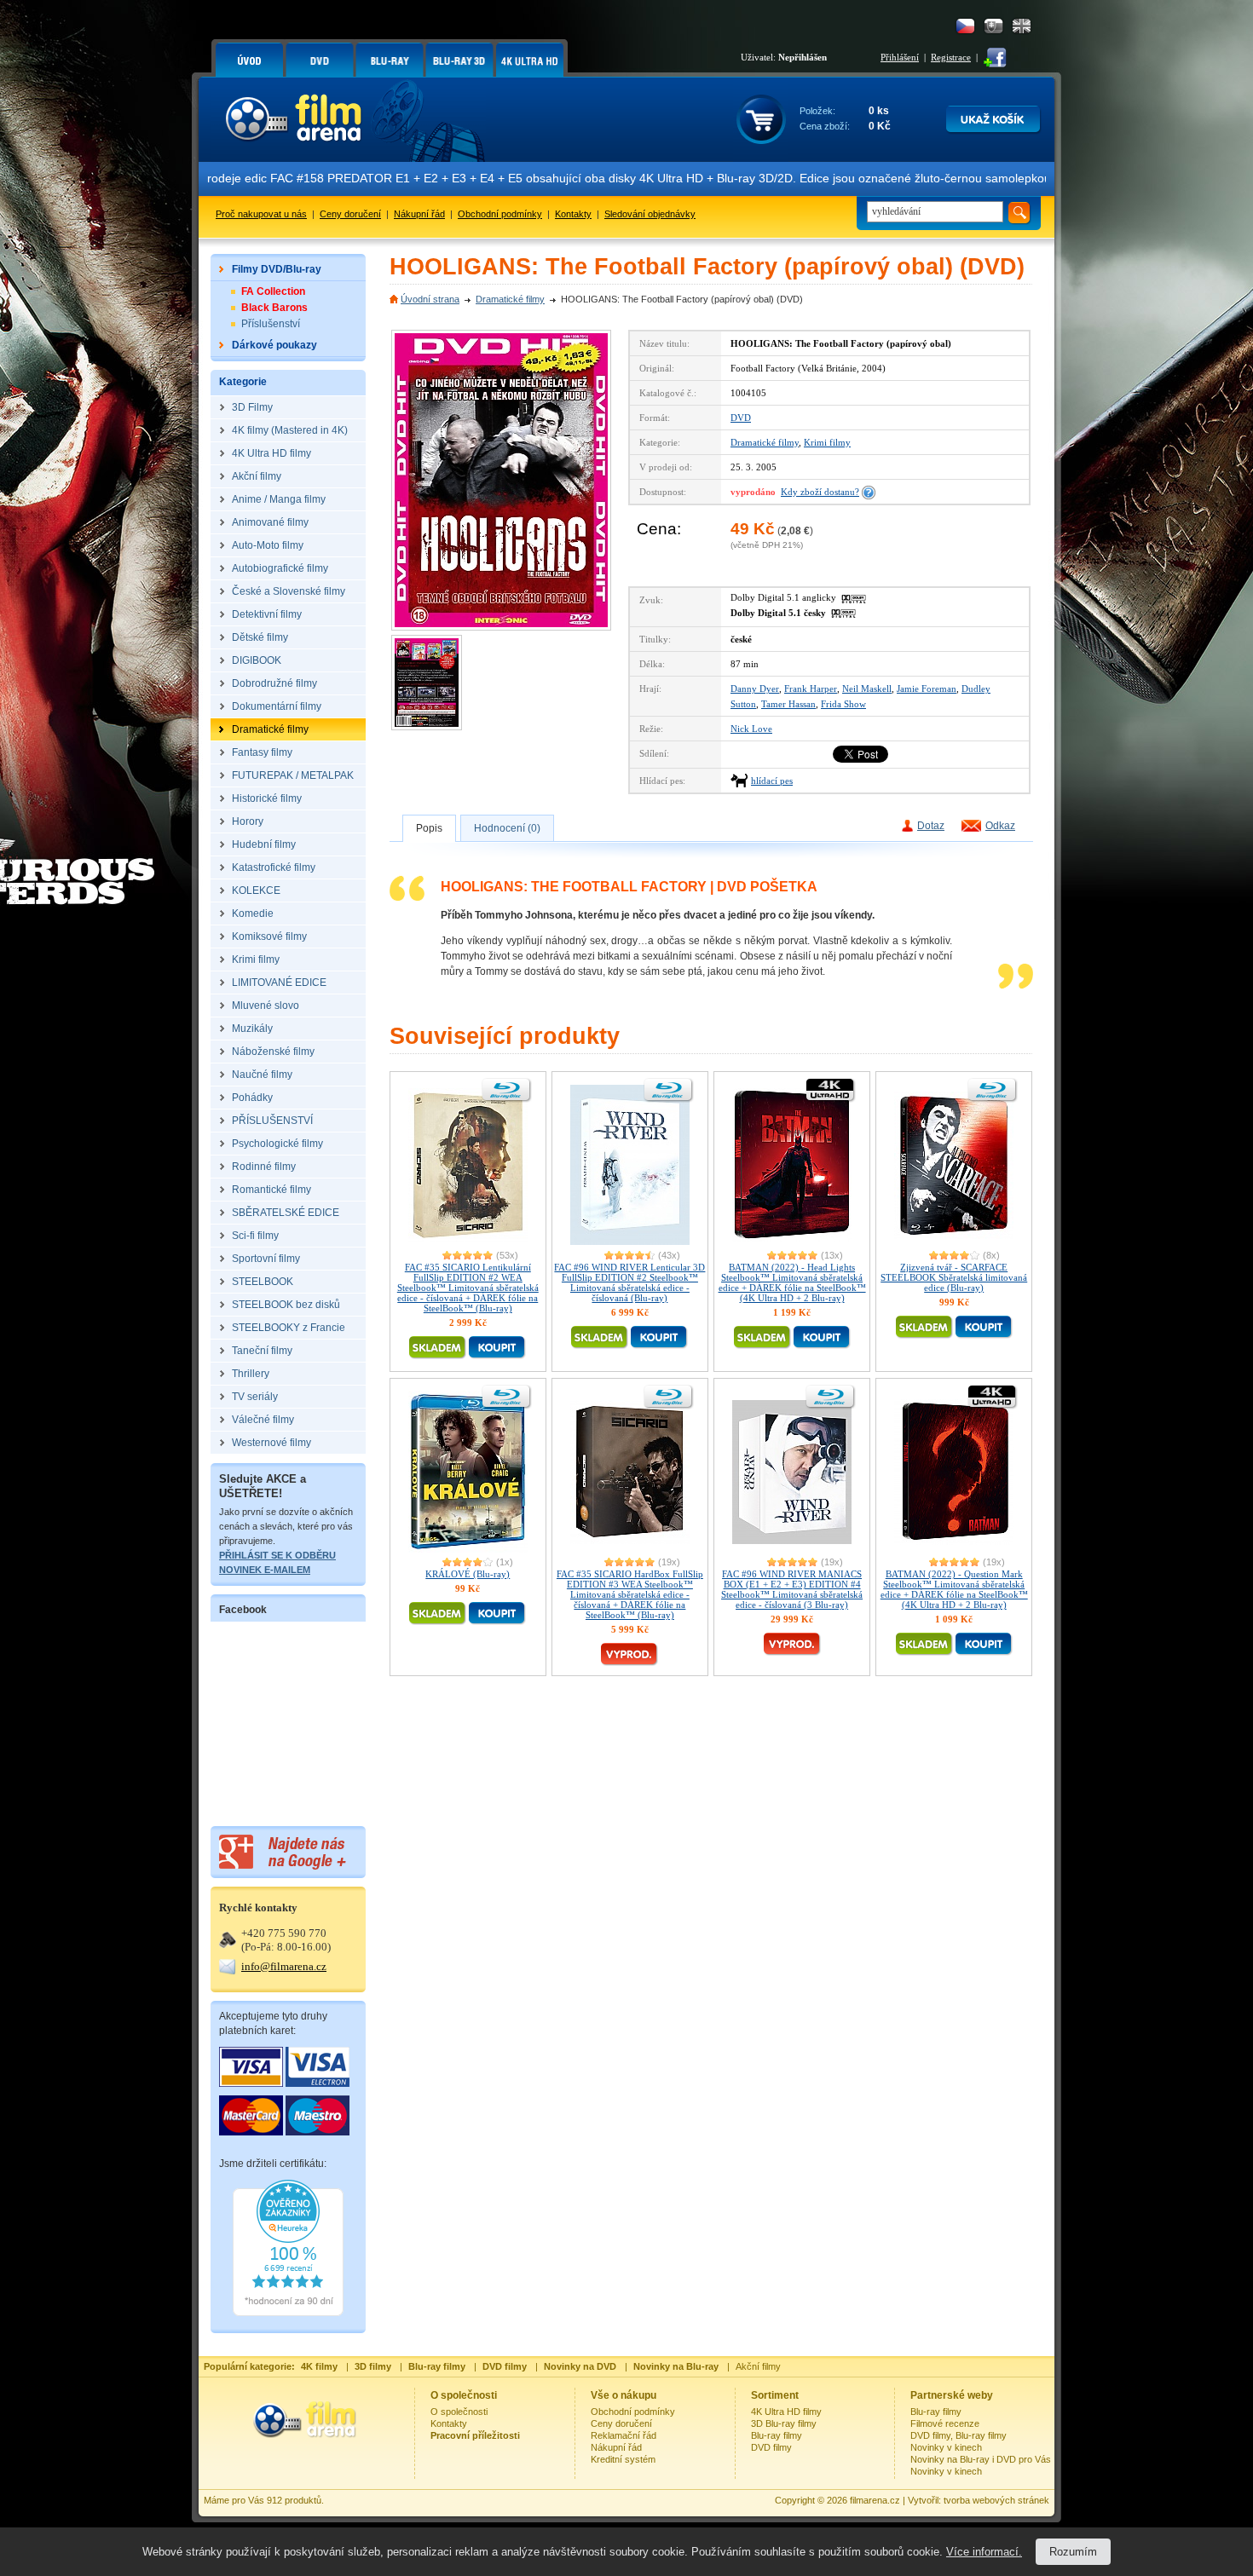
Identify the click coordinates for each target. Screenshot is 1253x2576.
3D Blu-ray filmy (784, 2423)
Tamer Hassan (788, 704)
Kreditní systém (623, 2459)
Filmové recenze (945, 2423)
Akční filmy (758, 2366)
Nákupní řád (419, 214)
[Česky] (965, 26)
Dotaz (931, 826)
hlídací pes (772, 781)
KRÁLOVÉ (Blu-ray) (468, 1574)
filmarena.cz (875, 2500)
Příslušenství (271, 324)
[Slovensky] (993, 26)
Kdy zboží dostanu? (820, 492)
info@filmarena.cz (284, 1966)
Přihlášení (900, 57)
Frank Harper (811, 689)
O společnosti (459, 2412)
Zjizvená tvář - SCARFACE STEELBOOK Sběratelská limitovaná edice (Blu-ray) (954, 1277)
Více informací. (984, 2552)
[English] (1022, 26)
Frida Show (843, 704)
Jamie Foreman (927, 689)
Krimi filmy (827, 442)
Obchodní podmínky (500, 214)
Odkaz (1000, 826)
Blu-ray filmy (777, 2435)
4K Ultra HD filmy (786, 2412)
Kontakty (573, 214)
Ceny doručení (350, 214)
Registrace (951, 57)
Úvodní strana (430, 299)
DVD (741, 418)
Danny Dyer (755, 689)
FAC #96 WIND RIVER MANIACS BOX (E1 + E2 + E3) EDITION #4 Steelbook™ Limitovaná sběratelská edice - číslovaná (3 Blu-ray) (792, 1589)
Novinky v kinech (946, 2447)
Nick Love (751, 729)
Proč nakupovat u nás (261, 214)
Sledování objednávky (650, 214)
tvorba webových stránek (996, 2500)
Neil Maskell (867, 689)
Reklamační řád (624, 2435)
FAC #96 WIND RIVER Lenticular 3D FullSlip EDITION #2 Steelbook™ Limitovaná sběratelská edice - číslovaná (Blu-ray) (629, 1282)
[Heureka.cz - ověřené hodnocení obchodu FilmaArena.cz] (288, 2313)
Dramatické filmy (510, 299)
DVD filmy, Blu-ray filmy (959, 2435)
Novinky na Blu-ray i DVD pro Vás (981, 2459)
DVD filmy (771, 2447)
